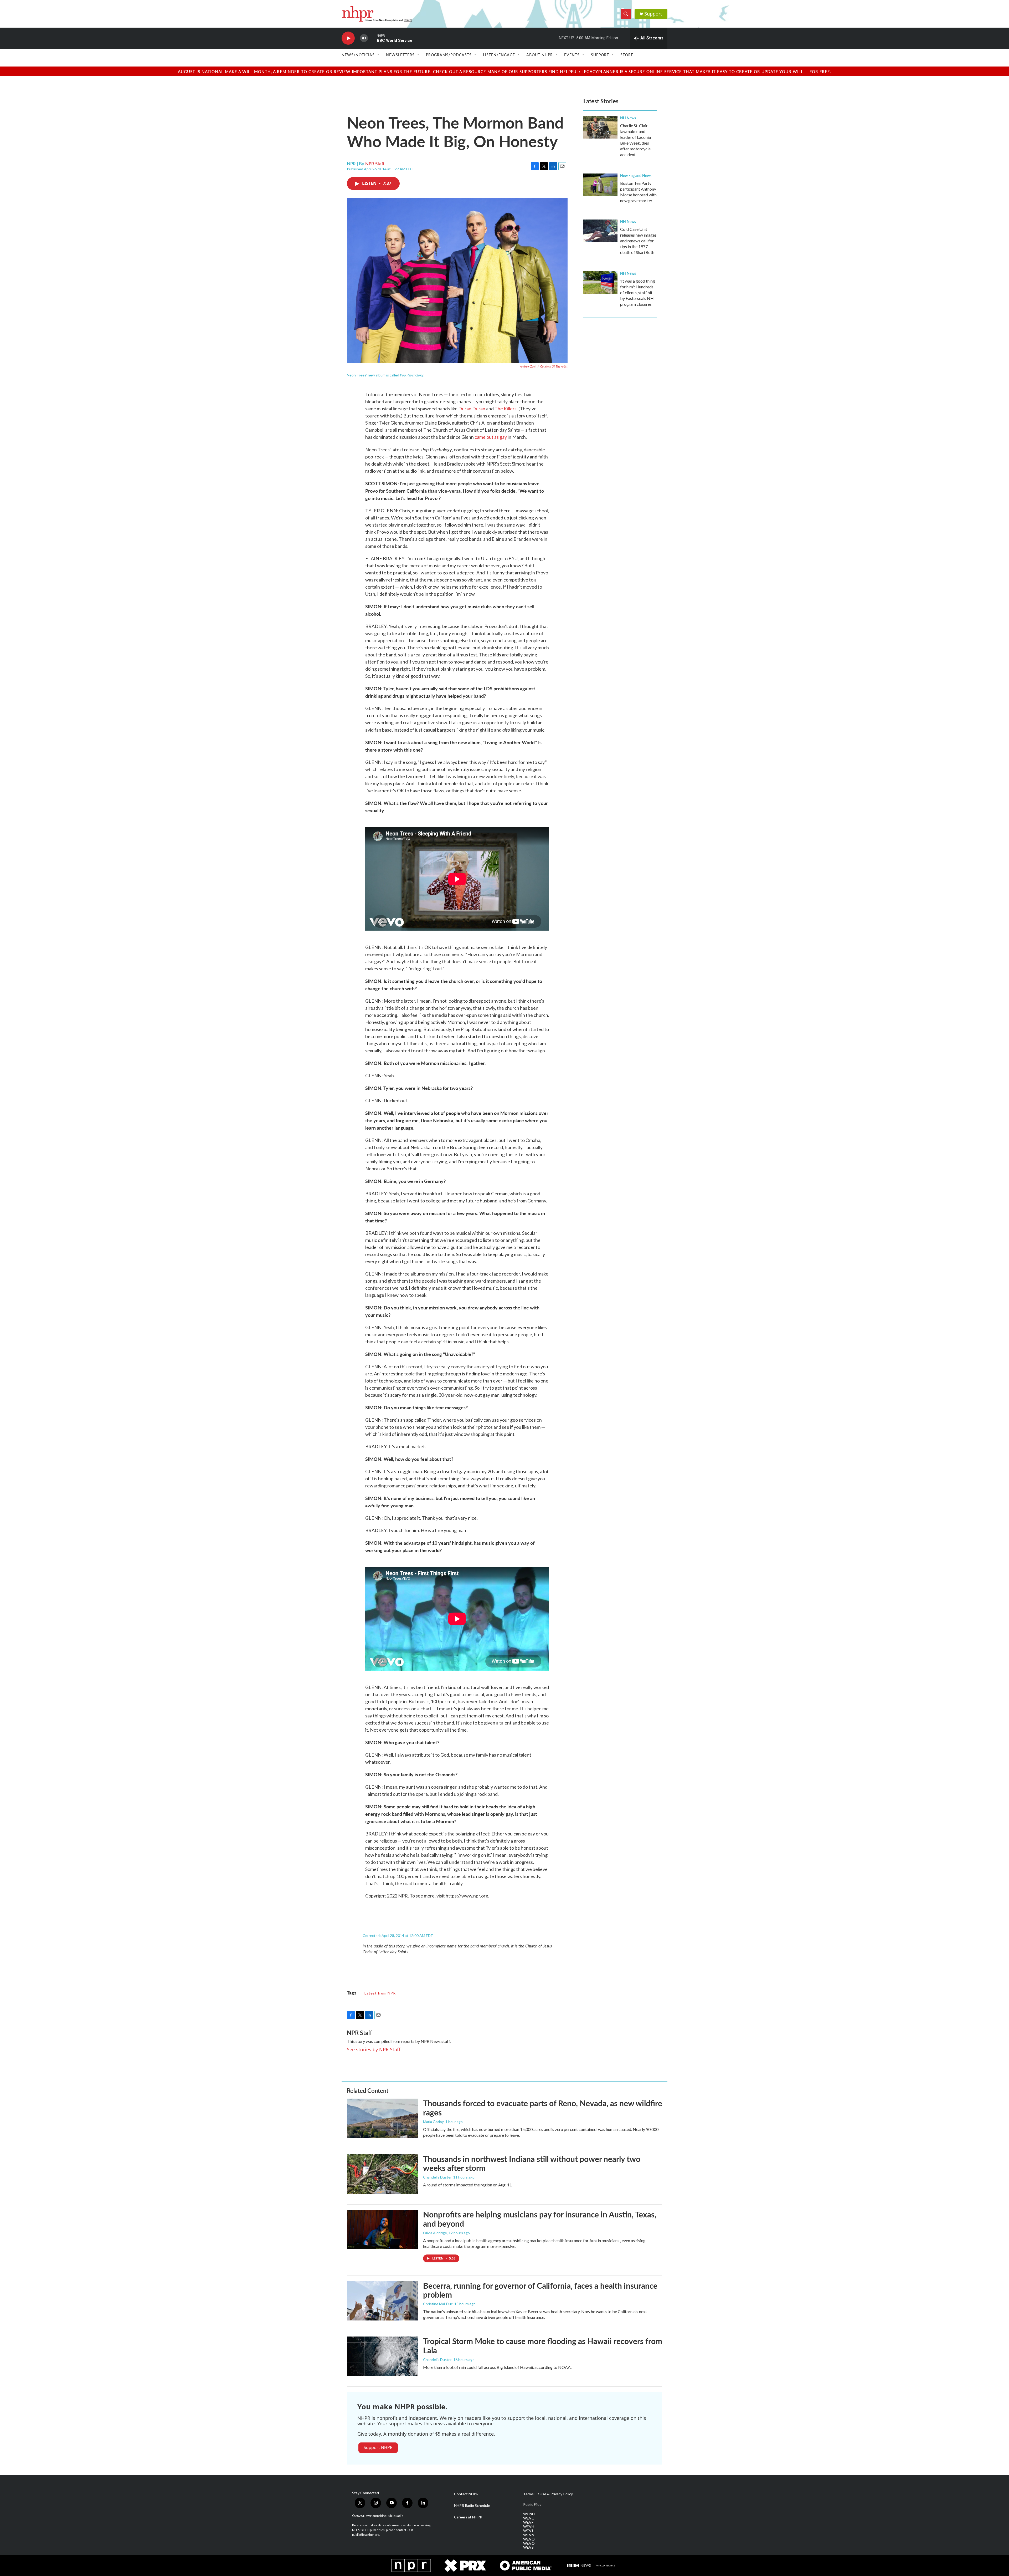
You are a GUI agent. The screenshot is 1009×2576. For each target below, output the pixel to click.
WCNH (529, 2514)
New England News (636, 175)
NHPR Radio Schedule (472, 2506)
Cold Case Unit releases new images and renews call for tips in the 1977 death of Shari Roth (638, 241)
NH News (628, 118)
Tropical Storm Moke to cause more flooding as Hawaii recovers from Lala (543, 2346)
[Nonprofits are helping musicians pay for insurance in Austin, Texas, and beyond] (382, 2230)
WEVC (529, 2518)
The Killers (506, 409)
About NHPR (540, 55)
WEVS (528, 2547)
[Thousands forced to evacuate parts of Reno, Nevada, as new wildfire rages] (382, 2118)
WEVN (529, 2535)
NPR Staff (375, 164)
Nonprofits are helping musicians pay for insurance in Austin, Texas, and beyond (540, 2219)
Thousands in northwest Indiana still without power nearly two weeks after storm (532, 2163)
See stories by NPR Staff (374, 2049)
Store (627, 55)
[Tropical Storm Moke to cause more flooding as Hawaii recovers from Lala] (382, 2356)
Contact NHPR (466, 2494)
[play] (348, 38)
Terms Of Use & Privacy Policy (548, 2494)
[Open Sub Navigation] (379, 55)
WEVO (529, 2539)
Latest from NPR (380, 1993)
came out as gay (491, 437)
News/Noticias (358, 55)
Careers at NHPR (468, 2517)
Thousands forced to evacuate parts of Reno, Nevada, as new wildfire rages (543, 2108)
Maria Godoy (433, 2122)
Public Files (532, 2504)
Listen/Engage (499, 55)
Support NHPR (378, 2447)
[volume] (364, 38)
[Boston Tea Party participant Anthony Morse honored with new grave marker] (600, 185)
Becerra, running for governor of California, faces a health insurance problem (540, 2290)
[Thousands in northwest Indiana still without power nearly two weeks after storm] (382, 2174)
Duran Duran (472, 409)
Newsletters (400, 55)
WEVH (529, 2527)
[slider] (372, 38)
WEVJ (528, 2531)
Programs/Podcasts (449, 55)
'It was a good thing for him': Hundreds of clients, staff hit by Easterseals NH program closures (638, 292)
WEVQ (529, 2543)
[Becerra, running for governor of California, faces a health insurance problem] (382, 2301)
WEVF (528, 2522)
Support (653, 14)
